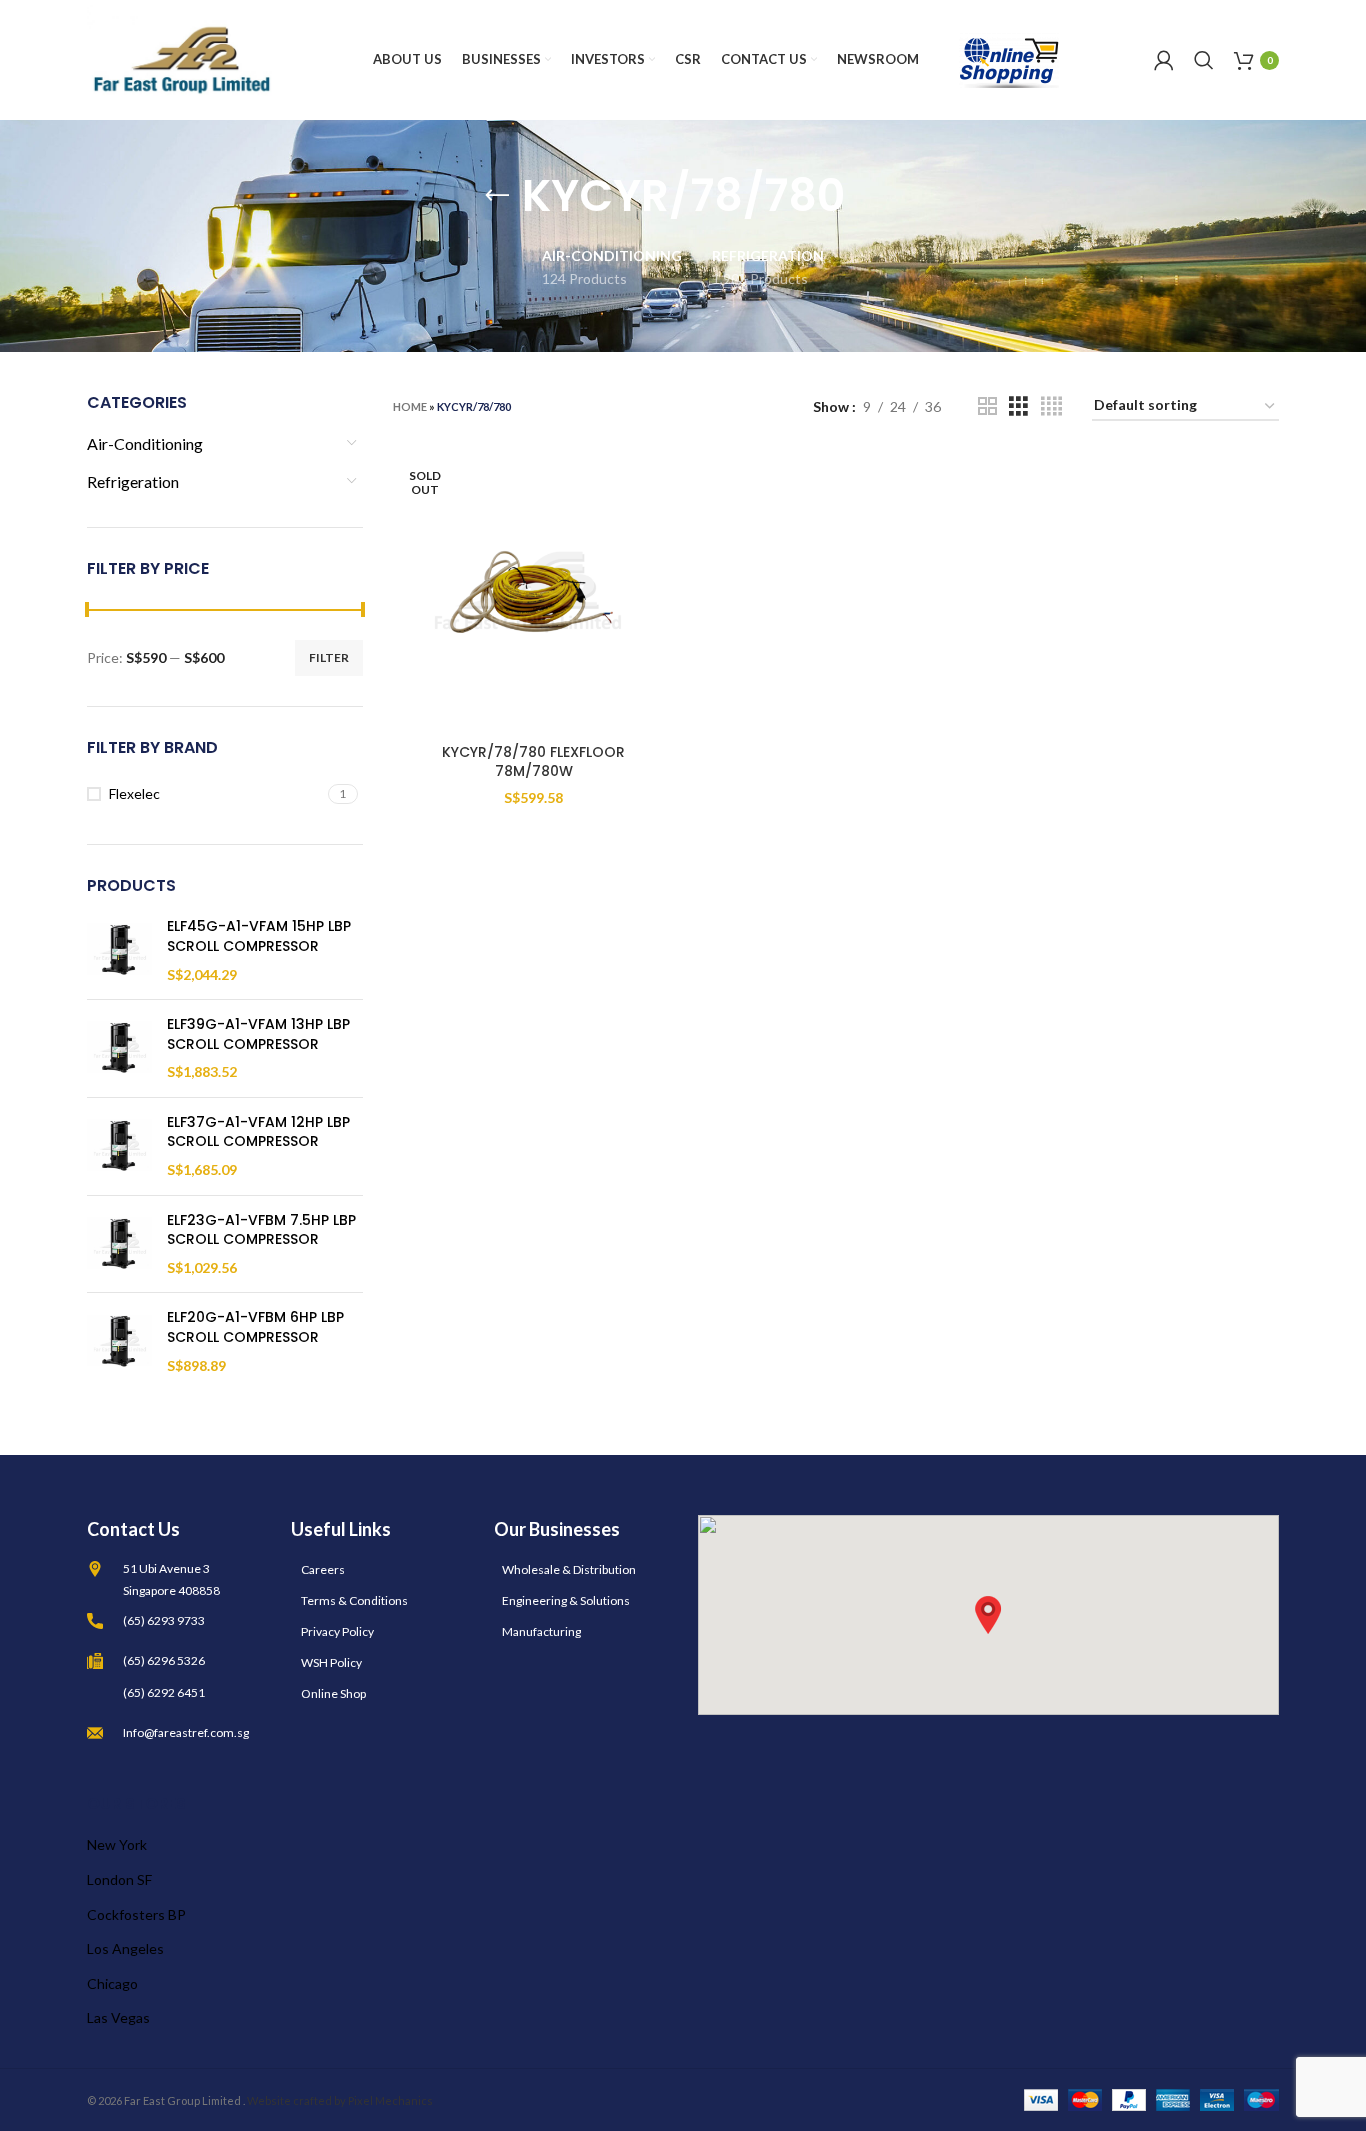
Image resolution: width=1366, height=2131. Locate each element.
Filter (329, 657)
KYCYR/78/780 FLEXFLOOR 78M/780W (533, 762)
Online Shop (333, 1693)
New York (117, 1844)
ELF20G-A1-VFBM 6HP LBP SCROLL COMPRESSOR (255, 1327)
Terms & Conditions (354, 1600)
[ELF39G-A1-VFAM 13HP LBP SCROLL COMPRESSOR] (119, 1048)
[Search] (1204, 60)
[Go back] (497, 196)
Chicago (112, 1983)
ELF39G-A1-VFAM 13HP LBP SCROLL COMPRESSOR (258, 1034)
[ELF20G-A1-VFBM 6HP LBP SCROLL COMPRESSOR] (119, 1341)
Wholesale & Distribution (569, 1569)
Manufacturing (541, 1631)
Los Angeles (125, 1948)
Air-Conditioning (145, 443)
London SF (119, 1879)
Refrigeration (133, 481)
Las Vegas (118, 2017)
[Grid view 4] (1051, 406)
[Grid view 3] (1018, 406)
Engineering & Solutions (566, 1600)
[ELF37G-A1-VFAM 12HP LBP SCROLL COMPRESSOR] (119, 1146)
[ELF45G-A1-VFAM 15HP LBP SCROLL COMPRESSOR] (119, 950)
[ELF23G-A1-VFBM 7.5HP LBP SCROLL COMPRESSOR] (119, 1244)
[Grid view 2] (987, 406)
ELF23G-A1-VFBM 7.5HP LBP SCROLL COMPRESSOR (261, 1230)
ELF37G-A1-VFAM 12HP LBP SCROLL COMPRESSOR (258, 1132)
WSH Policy (331, 1662)
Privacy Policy (337, 1631)
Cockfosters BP (136, 1914)
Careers (323, 1569)
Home (410, 406)
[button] (988, 1615)
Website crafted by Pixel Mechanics (340, 2100)
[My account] (1164, 60)
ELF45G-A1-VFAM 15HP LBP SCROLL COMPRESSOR (259, 936)
